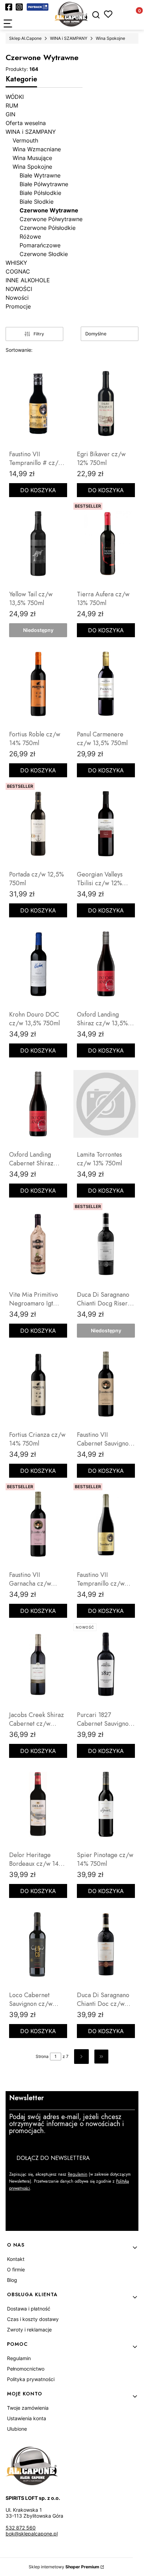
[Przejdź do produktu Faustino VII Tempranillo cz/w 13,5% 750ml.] (106, 1524)
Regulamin (78, 2174)
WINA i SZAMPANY (69, 38)
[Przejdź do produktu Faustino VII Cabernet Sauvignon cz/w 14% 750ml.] (106, 1384)
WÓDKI (15, 97)
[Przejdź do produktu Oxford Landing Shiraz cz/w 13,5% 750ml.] (106, 964)
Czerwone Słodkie (44, 254)
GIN (10, 114)
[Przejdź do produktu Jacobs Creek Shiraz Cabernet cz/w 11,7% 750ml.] (38, 1664)
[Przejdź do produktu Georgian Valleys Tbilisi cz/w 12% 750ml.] (106, 824)
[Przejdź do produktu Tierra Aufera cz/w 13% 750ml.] (106, 544)
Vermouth (25, 140)
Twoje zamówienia (28, 2408)
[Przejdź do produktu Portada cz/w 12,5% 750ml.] (38, 824)
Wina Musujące (32, 158)
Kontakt (16, 2259)
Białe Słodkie (37, 202)
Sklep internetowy (64, 2567)
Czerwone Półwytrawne (51, 219)
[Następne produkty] (81, 2057)
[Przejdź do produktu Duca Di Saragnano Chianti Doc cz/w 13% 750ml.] (106, 1944)
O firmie (16, 2269)
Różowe (30, 237)
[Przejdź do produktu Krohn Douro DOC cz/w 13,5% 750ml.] (38, 964)
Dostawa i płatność (29, 2309)
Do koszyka (38, 490)
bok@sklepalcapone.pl (32, 2534)
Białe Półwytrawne (44, 184)
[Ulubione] (108, 14)
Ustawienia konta (27, 2418)
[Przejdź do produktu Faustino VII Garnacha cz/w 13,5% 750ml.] (38, 1524)
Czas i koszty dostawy (33, 2319)
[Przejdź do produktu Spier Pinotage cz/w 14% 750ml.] (106, 1804)
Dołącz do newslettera (53, 2158)
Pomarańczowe (40, 245)
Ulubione (17, 2429)
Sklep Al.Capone (25, 38)
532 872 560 (21, 2528)
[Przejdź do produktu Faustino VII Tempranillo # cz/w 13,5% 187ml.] (38, 403)
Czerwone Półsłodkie (48, 228)
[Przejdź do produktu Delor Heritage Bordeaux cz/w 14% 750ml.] (38, 1804)
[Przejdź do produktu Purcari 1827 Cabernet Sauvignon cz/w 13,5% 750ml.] (106, 1664)
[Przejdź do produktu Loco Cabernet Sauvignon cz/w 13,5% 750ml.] (38, 1944)
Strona (42, 2056)
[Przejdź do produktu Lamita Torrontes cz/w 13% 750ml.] (106, 1104)
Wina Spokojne (110, 38)
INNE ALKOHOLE (28, 280)
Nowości (17, 298)
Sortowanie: (19, 350)
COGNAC (18, 271)
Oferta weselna (26, 123)
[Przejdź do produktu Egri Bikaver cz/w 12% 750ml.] (106, 403)
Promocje (18, 306)
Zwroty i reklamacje (29, 2330)
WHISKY (16, 263)
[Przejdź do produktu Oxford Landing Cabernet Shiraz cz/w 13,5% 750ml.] (38, 1104)
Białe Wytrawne (40, 175)
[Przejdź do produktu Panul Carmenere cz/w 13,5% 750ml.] (106, 684)
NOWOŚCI (19, 289)
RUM (12, 105)
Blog (12, 2280)
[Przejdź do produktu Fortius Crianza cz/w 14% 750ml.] (38, 1384)
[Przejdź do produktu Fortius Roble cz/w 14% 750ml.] (38, 684)
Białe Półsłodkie (40, 193)
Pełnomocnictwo (26, 2369)
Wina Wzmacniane (37, 149)
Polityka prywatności (31, 2379)
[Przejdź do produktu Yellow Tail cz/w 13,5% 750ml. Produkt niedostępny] (38, 544)
